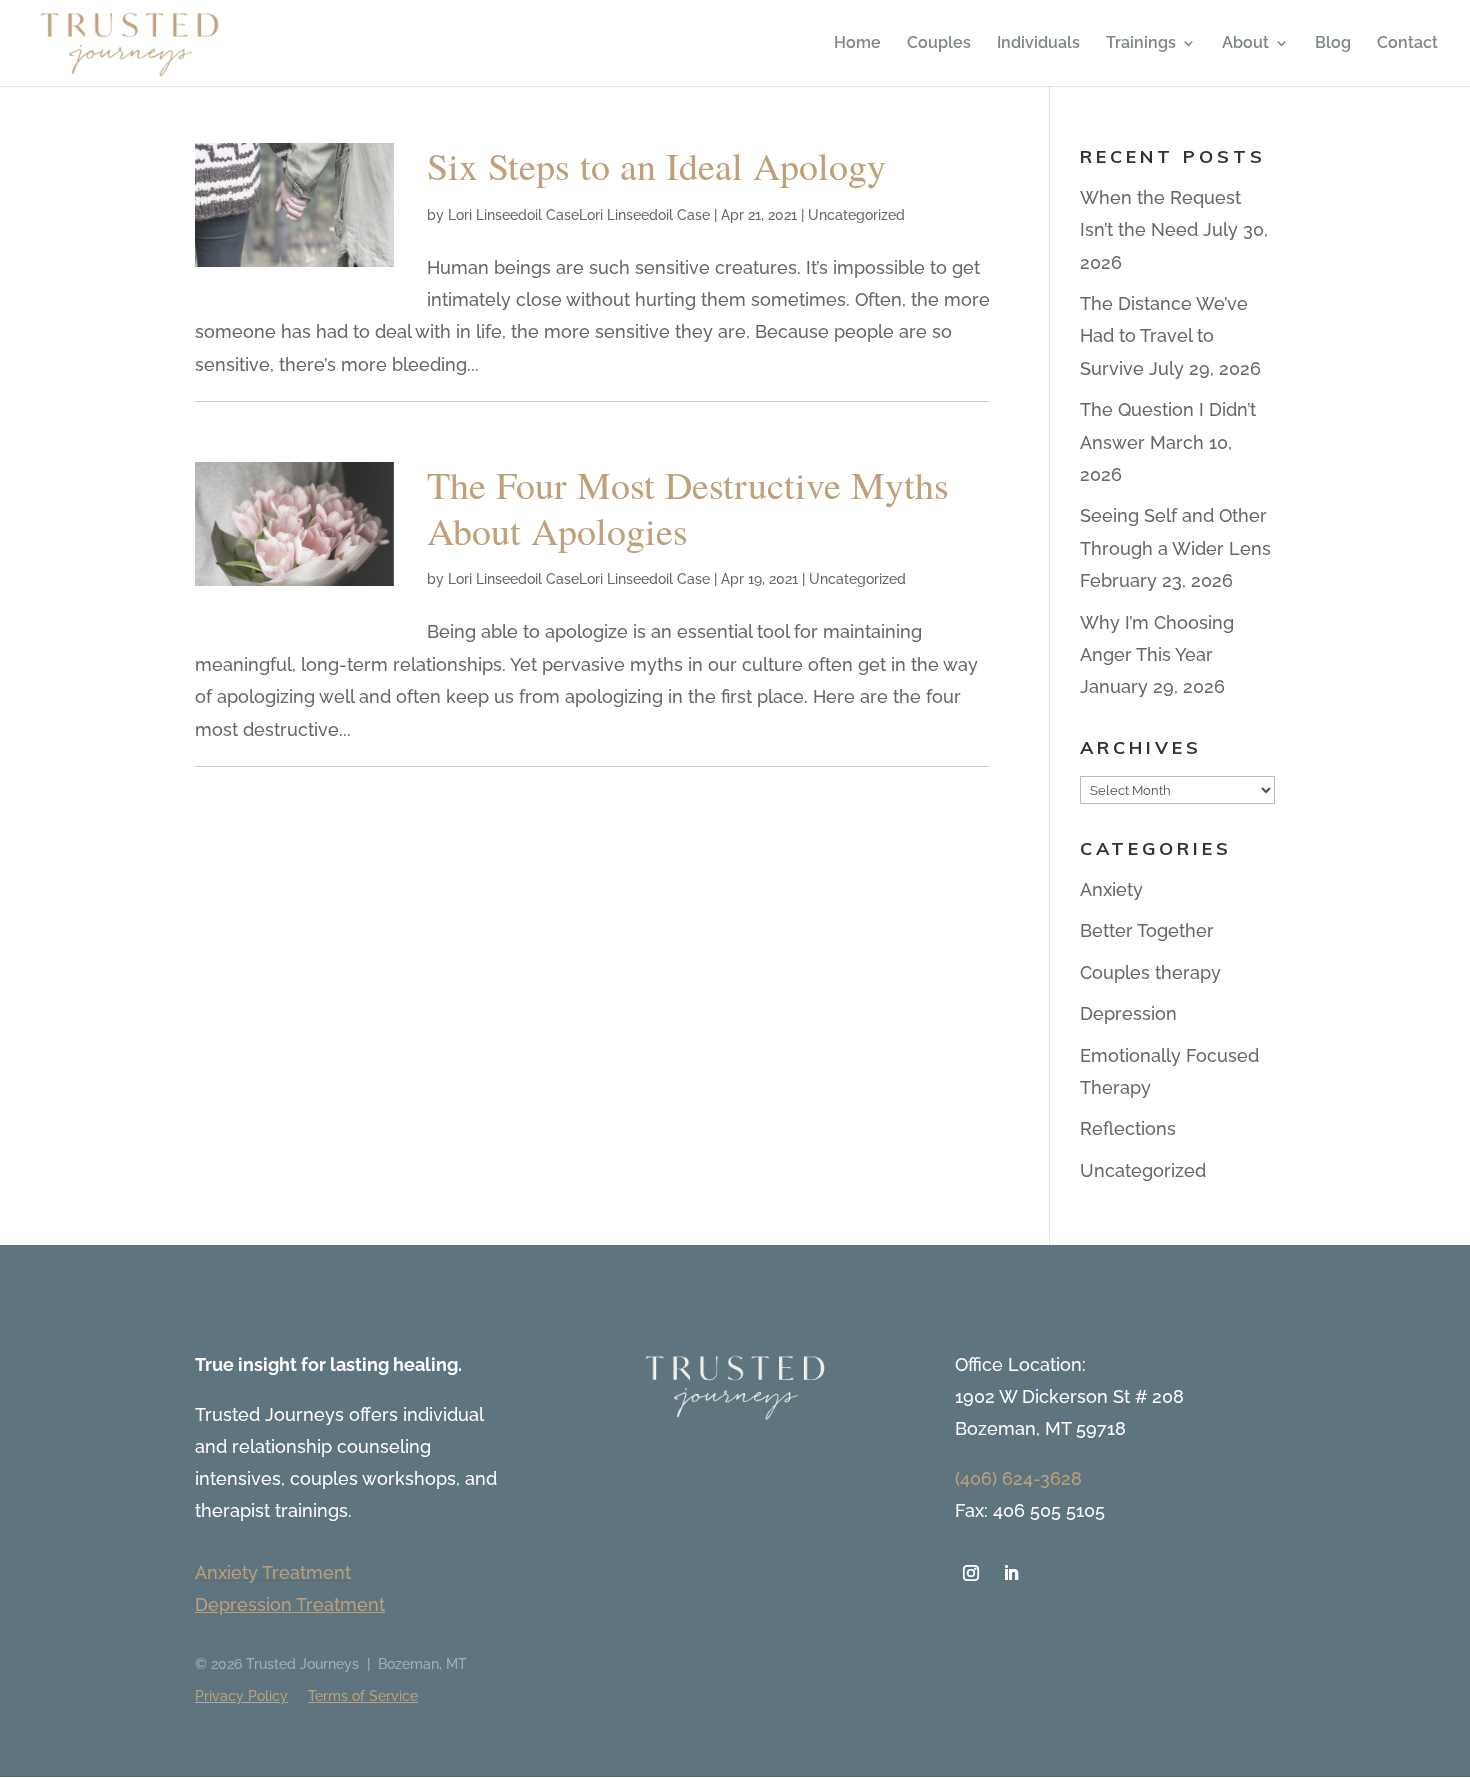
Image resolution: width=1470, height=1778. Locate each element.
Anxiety (1111, 889)
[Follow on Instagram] (971, 1573)
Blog (1333, 44)
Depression (1128, 1013)
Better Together (1147, 930)
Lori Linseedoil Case (513, 215)
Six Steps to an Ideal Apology (656, 165)
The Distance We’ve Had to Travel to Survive (1164, 336)
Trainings (1141, 44)
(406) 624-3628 (1018, 1478)
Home (857, 44)
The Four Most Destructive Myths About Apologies (688, 507)
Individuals (1038, 44)
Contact (1407, 44)
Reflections (1128, 1128)
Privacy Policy (241, 1696)
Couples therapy (1150, 972)
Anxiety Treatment (273, 1572)
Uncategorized (856, 215)
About (1245, 44)
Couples (939, 44)
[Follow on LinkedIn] (1011, 1573)
